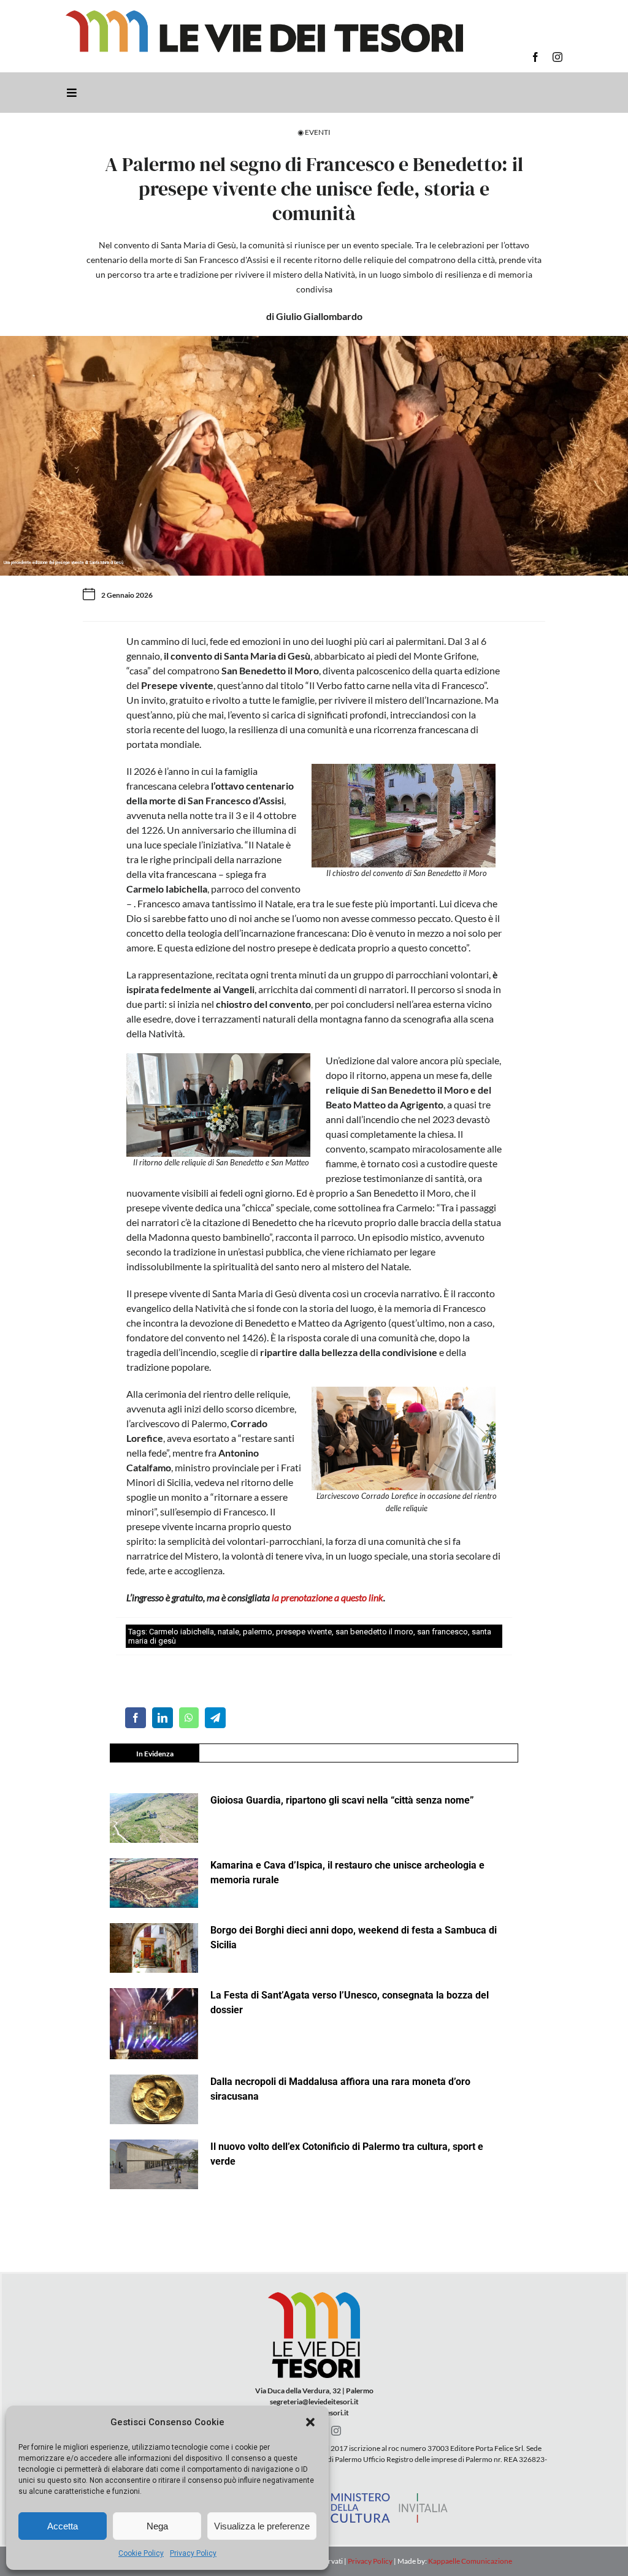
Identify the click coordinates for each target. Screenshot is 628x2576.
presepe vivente (304, 1632)
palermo (258, 1632)
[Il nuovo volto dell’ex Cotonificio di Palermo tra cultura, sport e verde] (154, 2164)
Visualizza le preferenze (262, 2526)
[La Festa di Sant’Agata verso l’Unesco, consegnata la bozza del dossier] (154, 2024)
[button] (310, 2422)
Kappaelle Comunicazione (469, 2561)
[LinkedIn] (163, 1718)
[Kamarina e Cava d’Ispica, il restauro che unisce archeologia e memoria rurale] (154, 1883)
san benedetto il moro (374, 1632)
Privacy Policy (193, 2553)
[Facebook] (136, 1718)
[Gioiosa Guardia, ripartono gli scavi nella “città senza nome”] (154, 1818)
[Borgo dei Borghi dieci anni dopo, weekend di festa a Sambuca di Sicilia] (154, 1948)
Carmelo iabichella (182, 1632)
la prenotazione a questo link (327, 1597)
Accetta (63, 2526)
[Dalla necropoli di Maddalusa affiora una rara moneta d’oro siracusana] (154, 2099)
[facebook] (535, 57)
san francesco (442, 1632)
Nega (157, 2526)
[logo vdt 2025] (264, 15)
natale (228, 1632)
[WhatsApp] (189, 1718)
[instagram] (557, 57)
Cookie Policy (141, 2553)
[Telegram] (215, 1718)
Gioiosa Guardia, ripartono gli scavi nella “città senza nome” (342, 1800)
